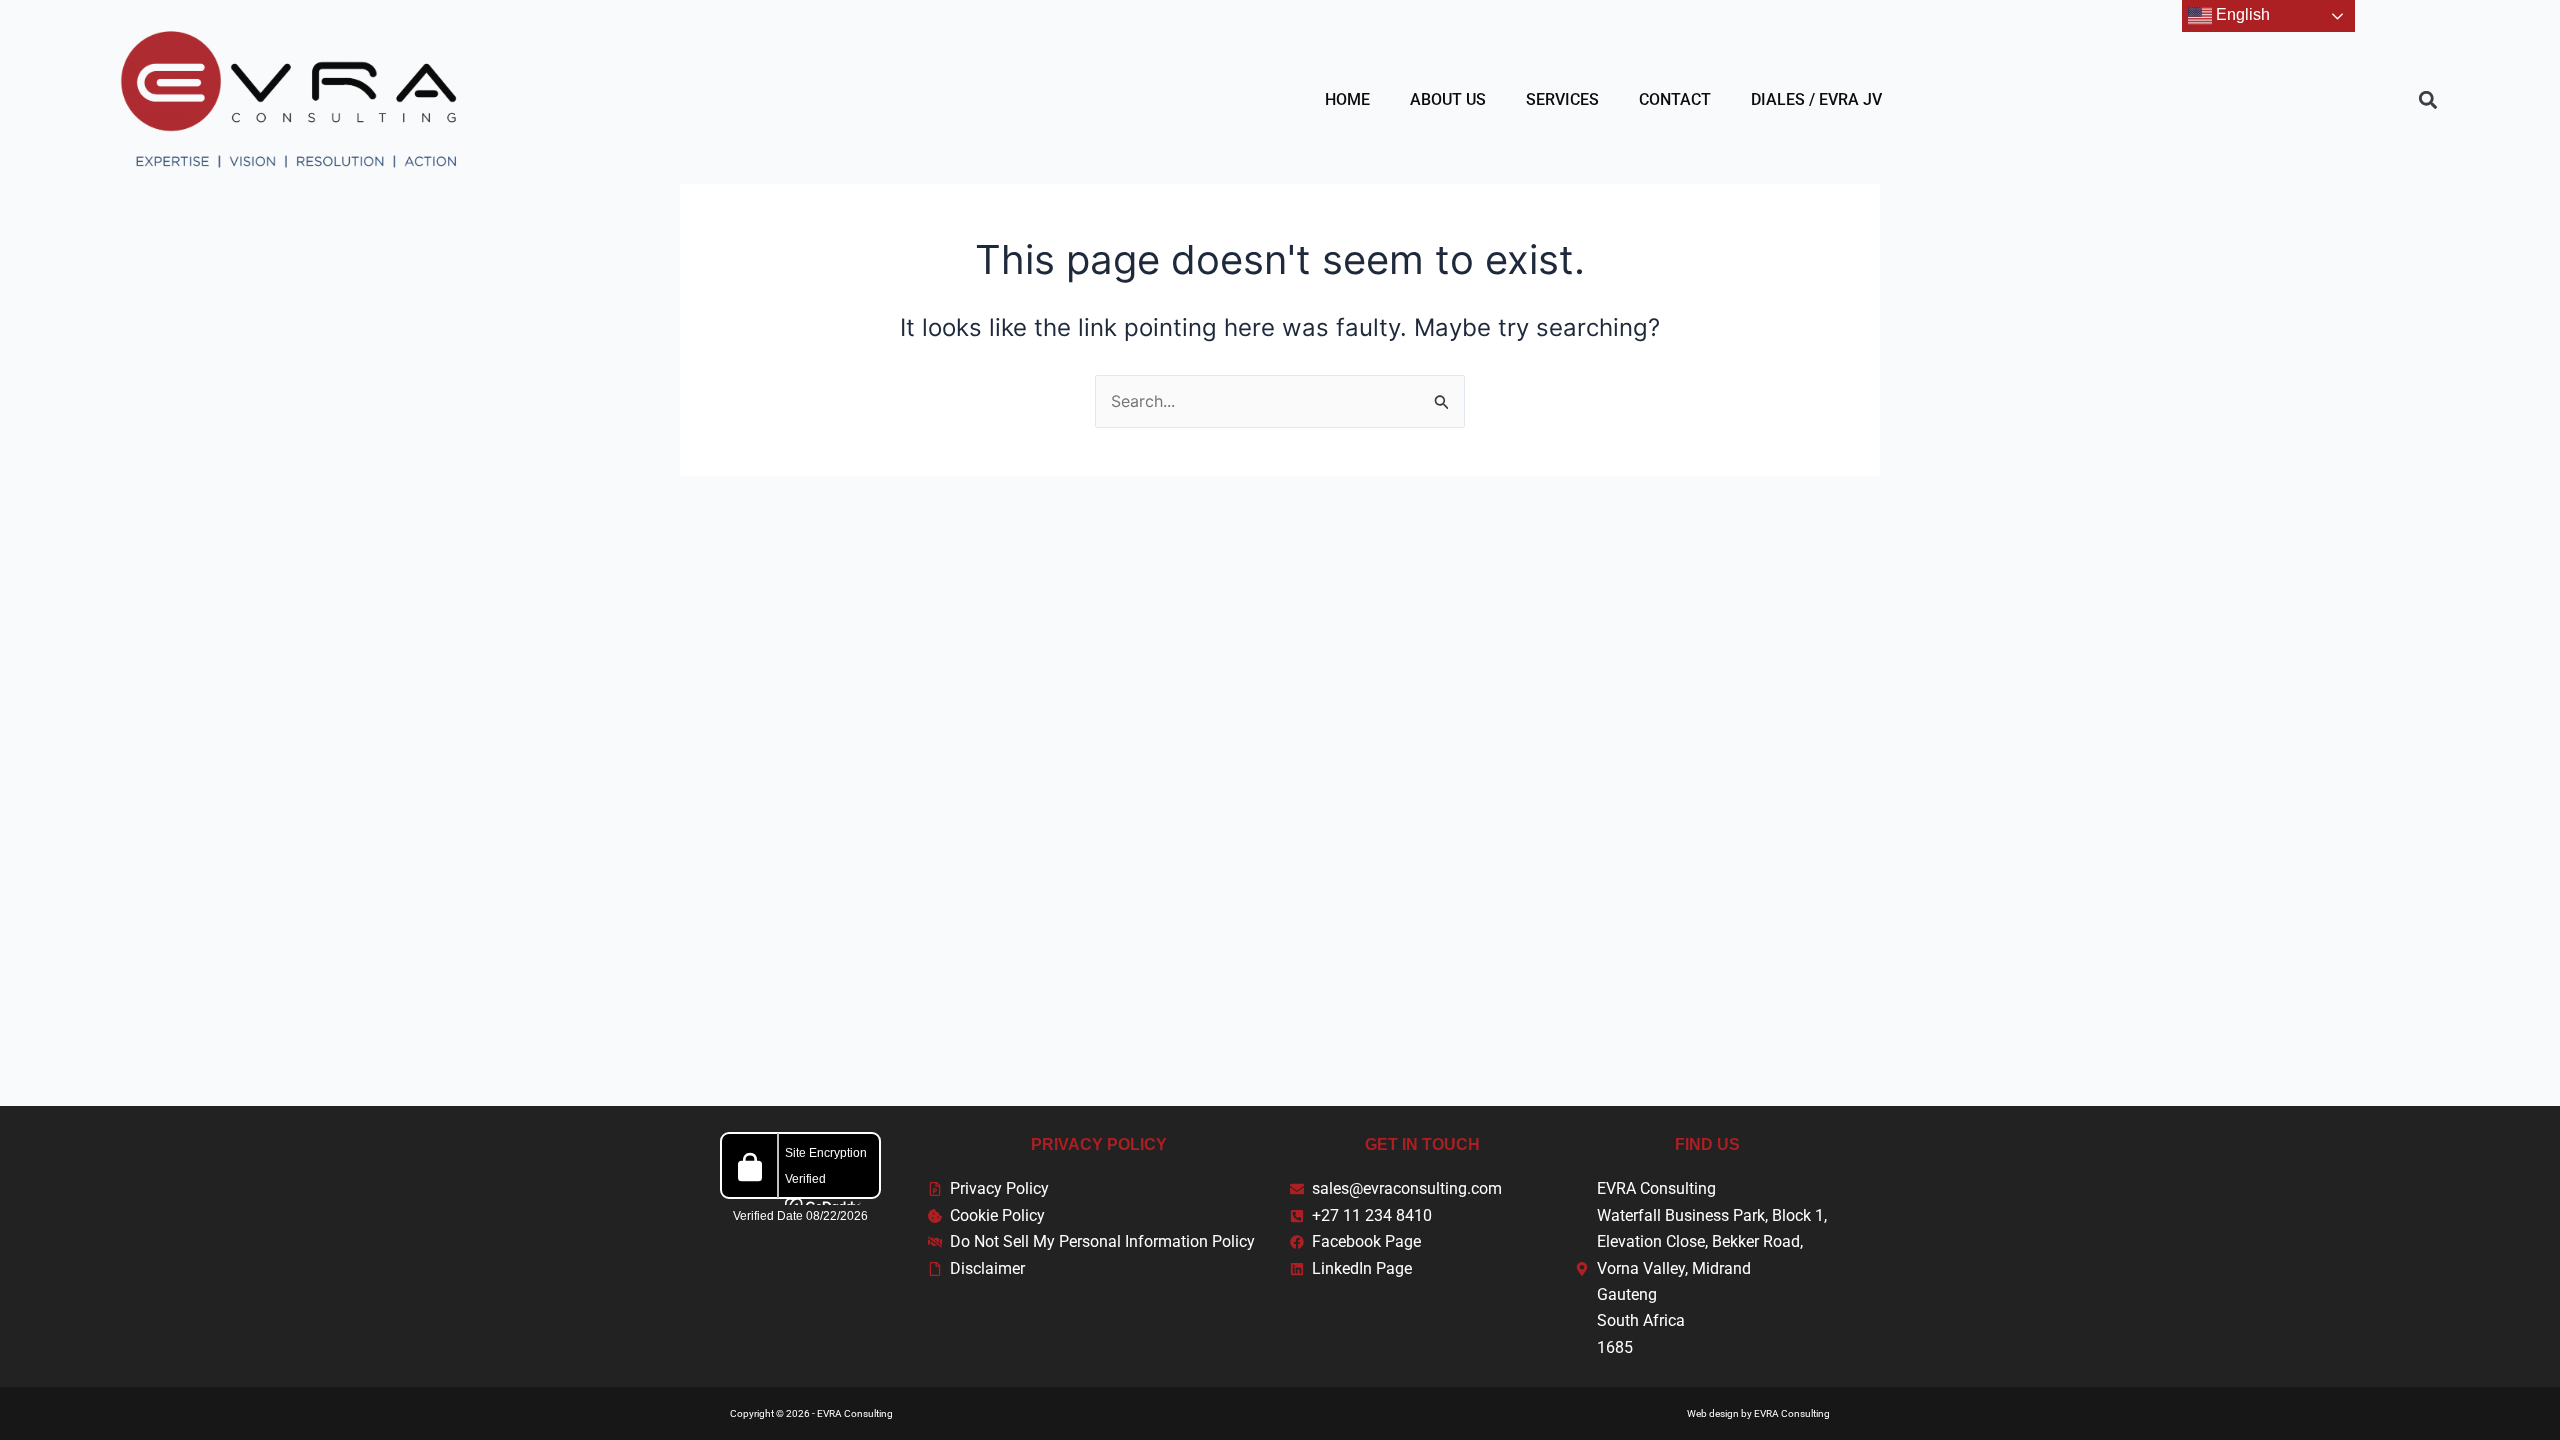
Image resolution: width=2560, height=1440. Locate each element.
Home (1347, 99)
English (2241, 14)
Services (1562, 99)
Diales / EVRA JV (1816, 99)
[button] (2427, 99)
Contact (1675, 99)
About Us (1448, 99)
